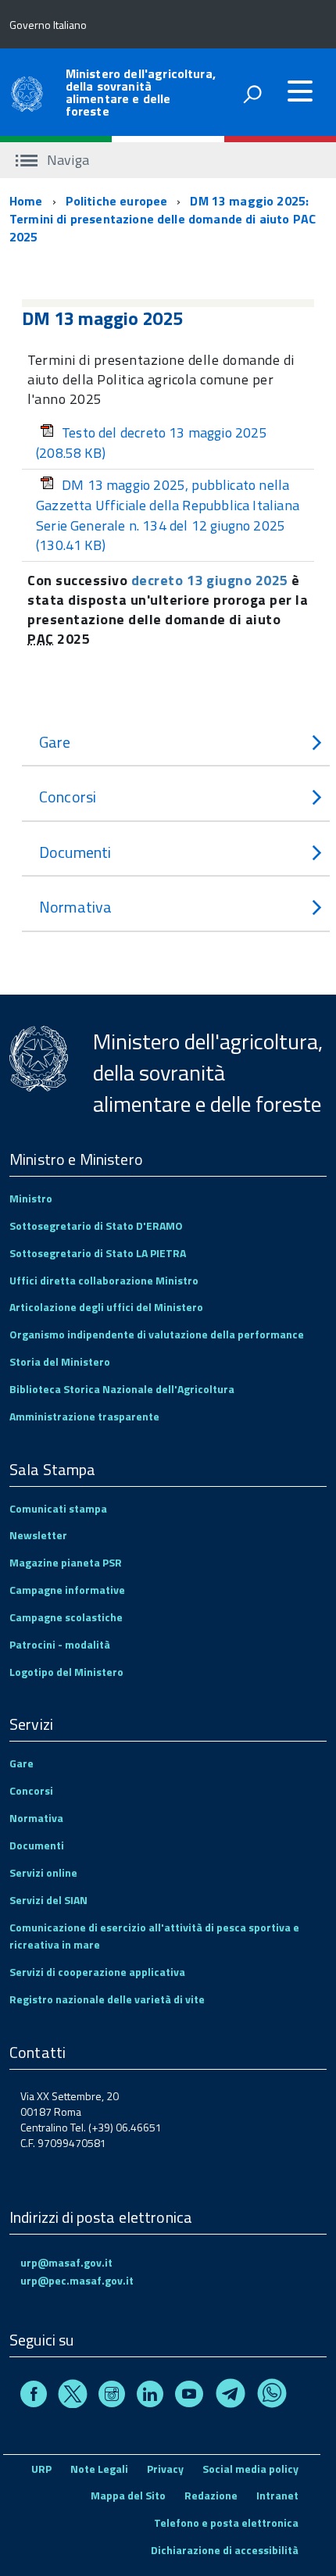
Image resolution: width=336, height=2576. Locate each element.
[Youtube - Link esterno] (189, 2396)
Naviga (66, 160)
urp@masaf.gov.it (66, 2262)
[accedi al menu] (300, 91)
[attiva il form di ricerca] (252, 94)
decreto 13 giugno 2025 (210, 580)
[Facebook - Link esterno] (34, 2396)
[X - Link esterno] (73, 2396)
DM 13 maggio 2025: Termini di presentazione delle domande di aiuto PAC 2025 (163, 219)
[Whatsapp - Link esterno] (272, 2396)
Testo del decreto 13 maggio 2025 (152, 443)
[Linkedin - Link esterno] (150, 2396)
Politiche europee (117, 201)
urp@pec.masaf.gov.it (77, 2280)
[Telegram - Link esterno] (231, 2396)
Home (26, 201)
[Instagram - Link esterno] (112, 2396)
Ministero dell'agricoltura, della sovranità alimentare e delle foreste (141, 92)
